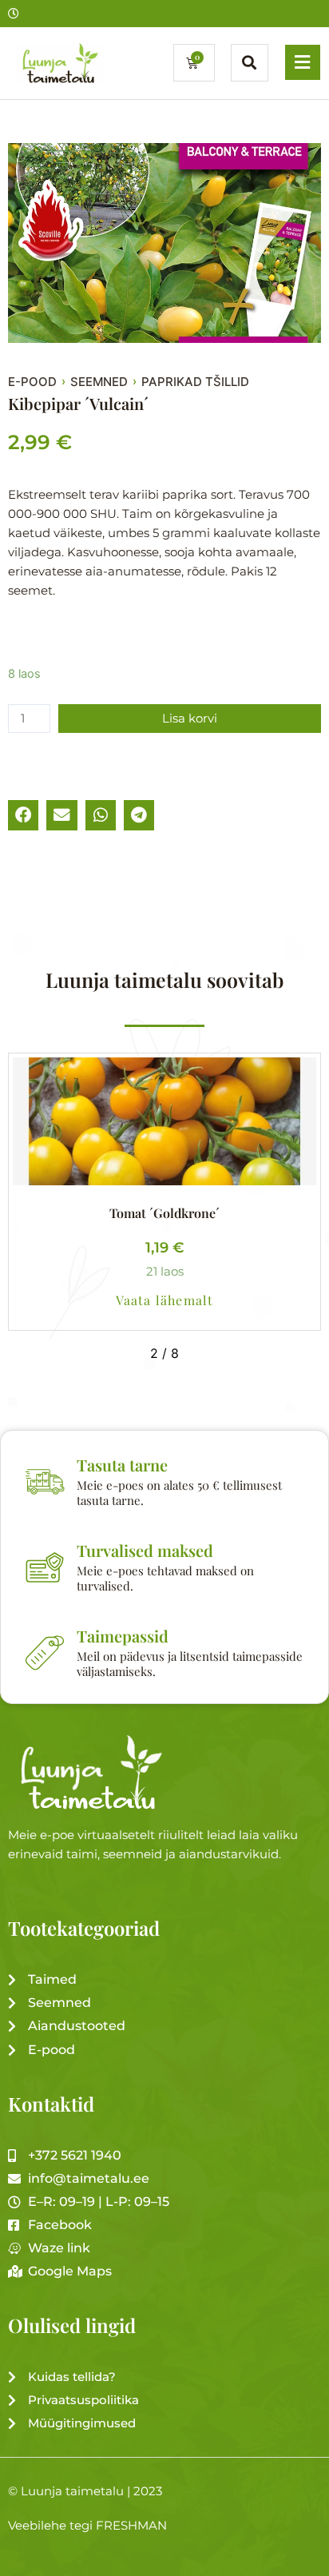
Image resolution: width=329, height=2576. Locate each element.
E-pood (32, 382)
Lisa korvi (190, 719)
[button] (23, 815)
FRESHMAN (131, 2526)
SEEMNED (99, 382)
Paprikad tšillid (195, 382)
